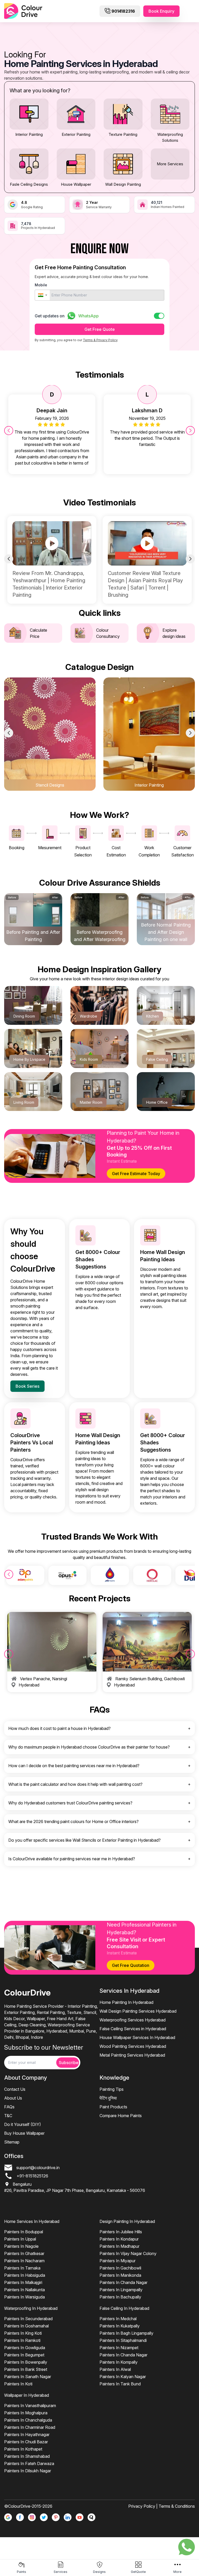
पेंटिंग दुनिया (108, 2098)
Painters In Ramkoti (22, 2340)
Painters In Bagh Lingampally (126, 2333)
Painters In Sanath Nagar (28, 2377)
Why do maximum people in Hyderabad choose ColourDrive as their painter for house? (89, 1747)
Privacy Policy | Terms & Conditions (162, 2506)
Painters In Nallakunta (24, 2290)
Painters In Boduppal (24, 2232)
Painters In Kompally (119, 2362)
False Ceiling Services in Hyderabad (133, 2029)
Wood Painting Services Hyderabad (133, 2046)
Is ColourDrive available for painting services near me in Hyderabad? (72, 1859)
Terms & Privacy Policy (100, 340)
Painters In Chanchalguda (28, 2420)
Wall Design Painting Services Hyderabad (138, 2011)
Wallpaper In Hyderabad (27, 2395)
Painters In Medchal (118, 2319)
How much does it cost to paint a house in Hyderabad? (59, 1728)
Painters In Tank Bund (120, 2384)
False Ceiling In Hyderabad (124, 2308)
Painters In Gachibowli (120, 2268)
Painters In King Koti (23, 2333)
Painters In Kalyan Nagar (123, 2377)
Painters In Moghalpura (26, 2413)
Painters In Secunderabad (28, 2319)
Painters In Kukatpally (120, 2326)
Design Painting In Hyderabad (127, 2221)
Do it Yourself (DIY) (23, 2124)
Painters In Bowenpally (26, 2362)
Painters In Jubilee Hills (121, 2232)
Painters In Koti (18, 2384)
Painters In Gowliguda (25, 2348)
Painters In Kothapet (23, 2449)
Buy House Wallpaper (24, 2133)
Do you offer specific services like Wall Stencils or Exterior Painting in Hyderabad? (84, 1840)
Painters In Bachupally (120, 2297)
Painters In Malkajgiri (23, 2282)
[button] (42, 295)
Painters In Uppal (20, 2239)
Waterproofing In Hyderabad (31, 2308)
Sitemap (12, 2142)
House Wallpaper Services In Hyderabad (137, 2037)
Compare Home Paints (121, 2116)
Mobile (41, 285)
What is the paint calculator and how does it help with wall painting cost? (75, 1784)
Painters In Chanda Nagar (123, 2282)
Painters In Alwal (115, 2369)
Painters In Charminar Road (30, 2427)
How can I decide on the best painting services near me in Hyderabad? (74, 1766)
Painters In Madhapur (119, 2246)
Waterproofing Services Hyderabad (133, 2020)
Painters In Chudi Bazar (26, 2442)
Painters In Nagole (21, 2246)
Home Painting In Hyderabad (126, 2002)
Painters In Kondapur (119, 2239)
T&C (8, 2116)
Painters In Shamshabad (27, 2456)
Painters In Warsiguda (24, 2297)
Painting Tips (112, 2089)
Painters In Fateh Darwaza (29, 2463)
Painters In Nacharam (24, 2261)
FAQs (9, 2107)
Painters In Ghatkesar (24, 2253)
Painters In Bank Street (26, 2369)
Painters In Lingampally (121, 2290)
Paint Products (113, 2107)
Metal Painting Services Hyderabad (132, 2055)
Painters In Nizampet (119, 2348)
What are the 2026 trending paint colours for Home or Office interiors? (73, 1821)
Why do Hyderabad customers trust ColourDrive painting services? (70, 1803)
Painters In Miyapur (118, 2261)
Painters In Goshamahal (26, 2326)
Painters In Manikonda (120, 2275)
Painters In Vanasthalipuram (30, 2406)
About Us (13, 2098)
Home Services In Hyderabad (32, 2221)
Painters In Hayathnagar (27, 2435)
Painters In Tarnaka (22, 2268)
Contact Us (15, 2089)
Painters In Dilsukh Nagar (28, 2471)
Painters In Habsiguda (25, 2275)
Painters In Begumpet (24, 2355)
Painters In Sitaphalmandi (123, 2340)
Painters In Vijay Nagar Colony (128, 2253)
